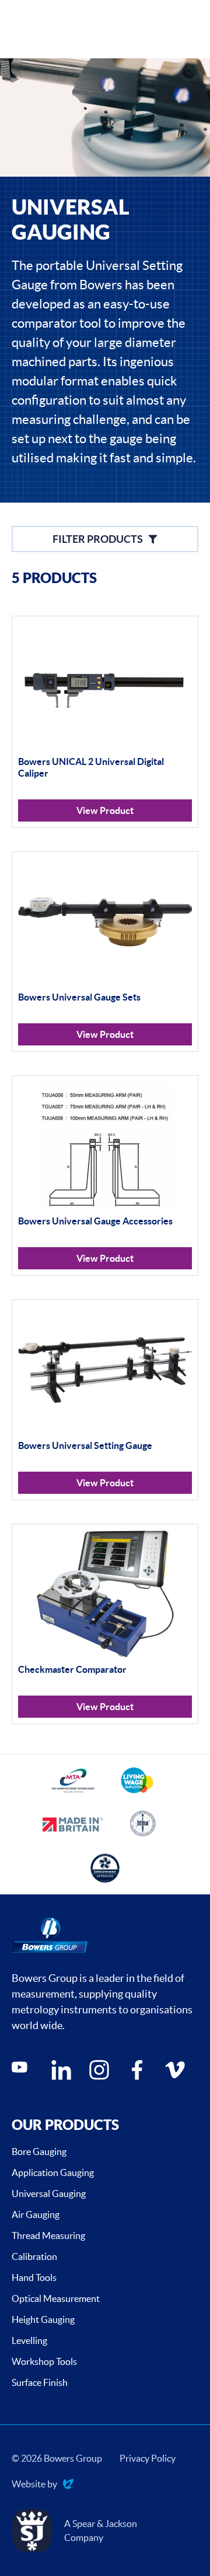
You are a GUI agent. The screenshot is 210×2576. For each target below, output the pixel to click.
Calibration (34, 2256)
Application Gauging (53, 2173)
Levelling (29, 2340)
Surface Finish (40, 2382)
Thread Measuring (48, 2235)
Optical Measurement (56, 2298)
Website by (34, 2485)
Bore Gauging (39, 2152)
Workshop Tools (44, 2361)
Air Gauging (36, 2214)
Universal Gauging (49, 2194)
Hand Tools (34, 2277)
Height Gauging (43, 2319)
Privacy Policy (148, 2458)
